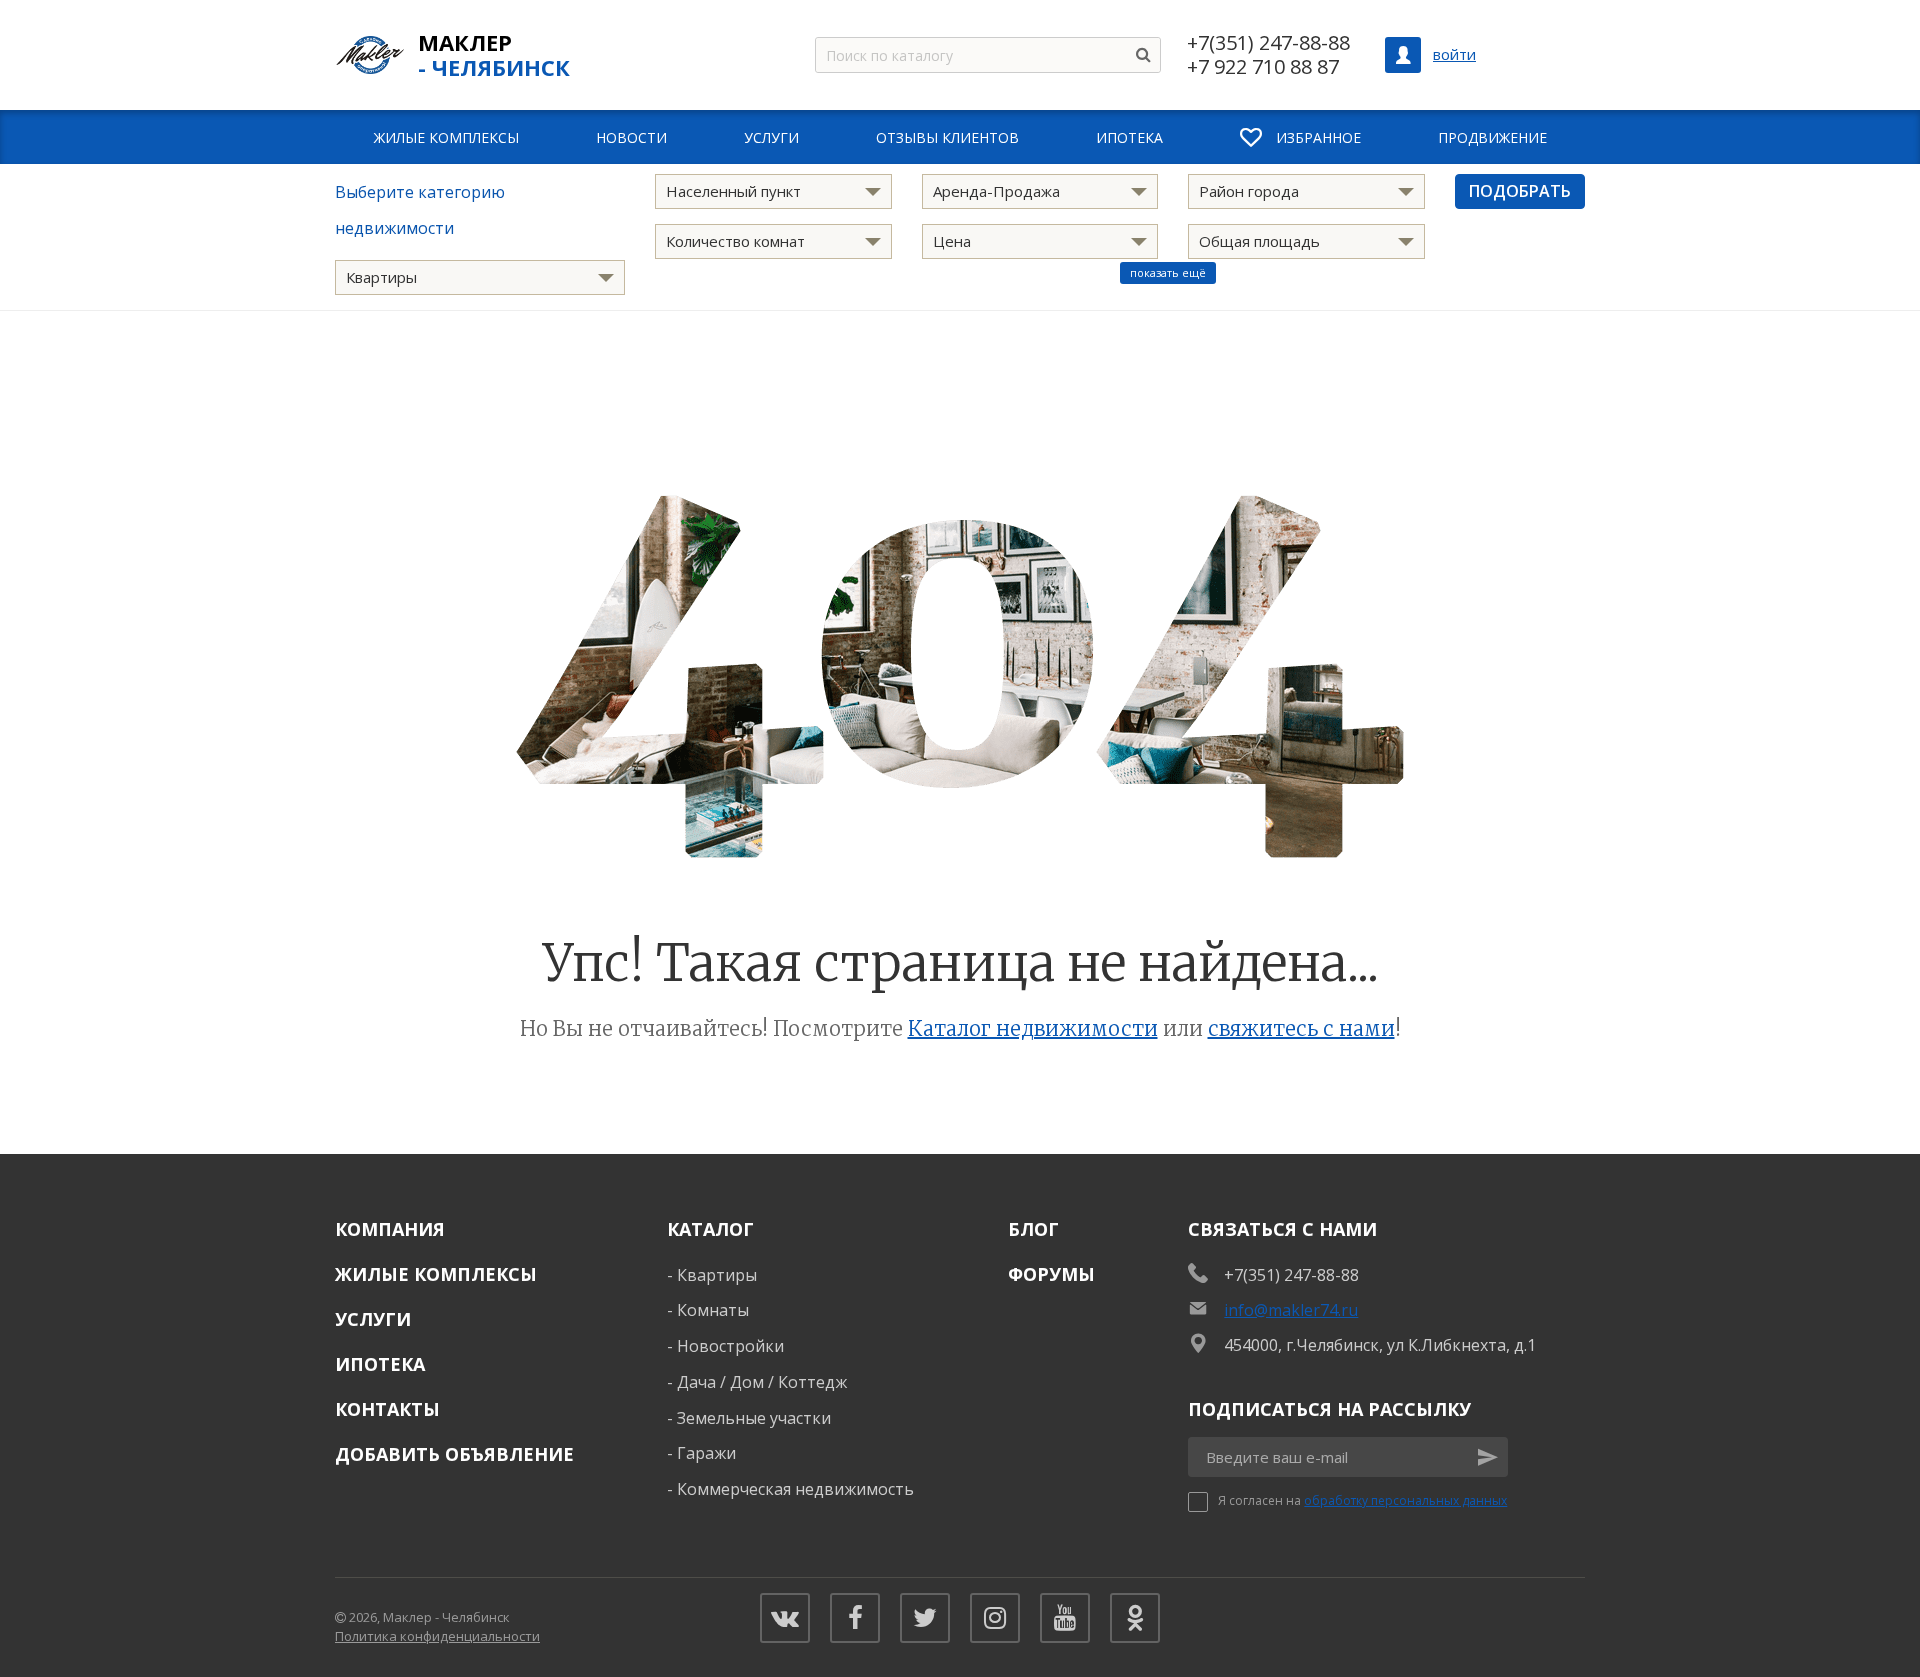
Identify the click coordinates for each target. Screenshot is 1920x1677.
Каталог (710, 1229)
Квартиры (717, 1275)
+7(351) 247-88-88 (1268, 43)
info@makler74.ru (1291, 1310)
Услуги (373, 1319)
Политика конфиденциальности (437, 1636)
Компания (390, 1229)
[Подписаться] (1488, 1457)
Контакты (387, 1409)
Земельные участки (754, 1418)
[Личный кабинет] (1403, 55)
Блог (1033, 1229)
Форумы (1051, 1274)
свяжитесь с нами (1301, 1028)
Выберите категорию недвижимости (420, 210)
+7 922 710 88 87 (1263, 67)
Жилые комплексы (436, 1274)
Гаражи (706, 1453)
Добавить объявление (454, 1454)
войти (1454, 54)
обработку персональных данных (1405, 1500)
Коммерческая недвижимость (795, 1489)
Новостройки (730, 1346)
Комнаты (713, 1310)
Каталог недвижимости (1033, 1028)
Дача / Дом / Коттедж (762, 1382)
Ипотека (380, 1364)
